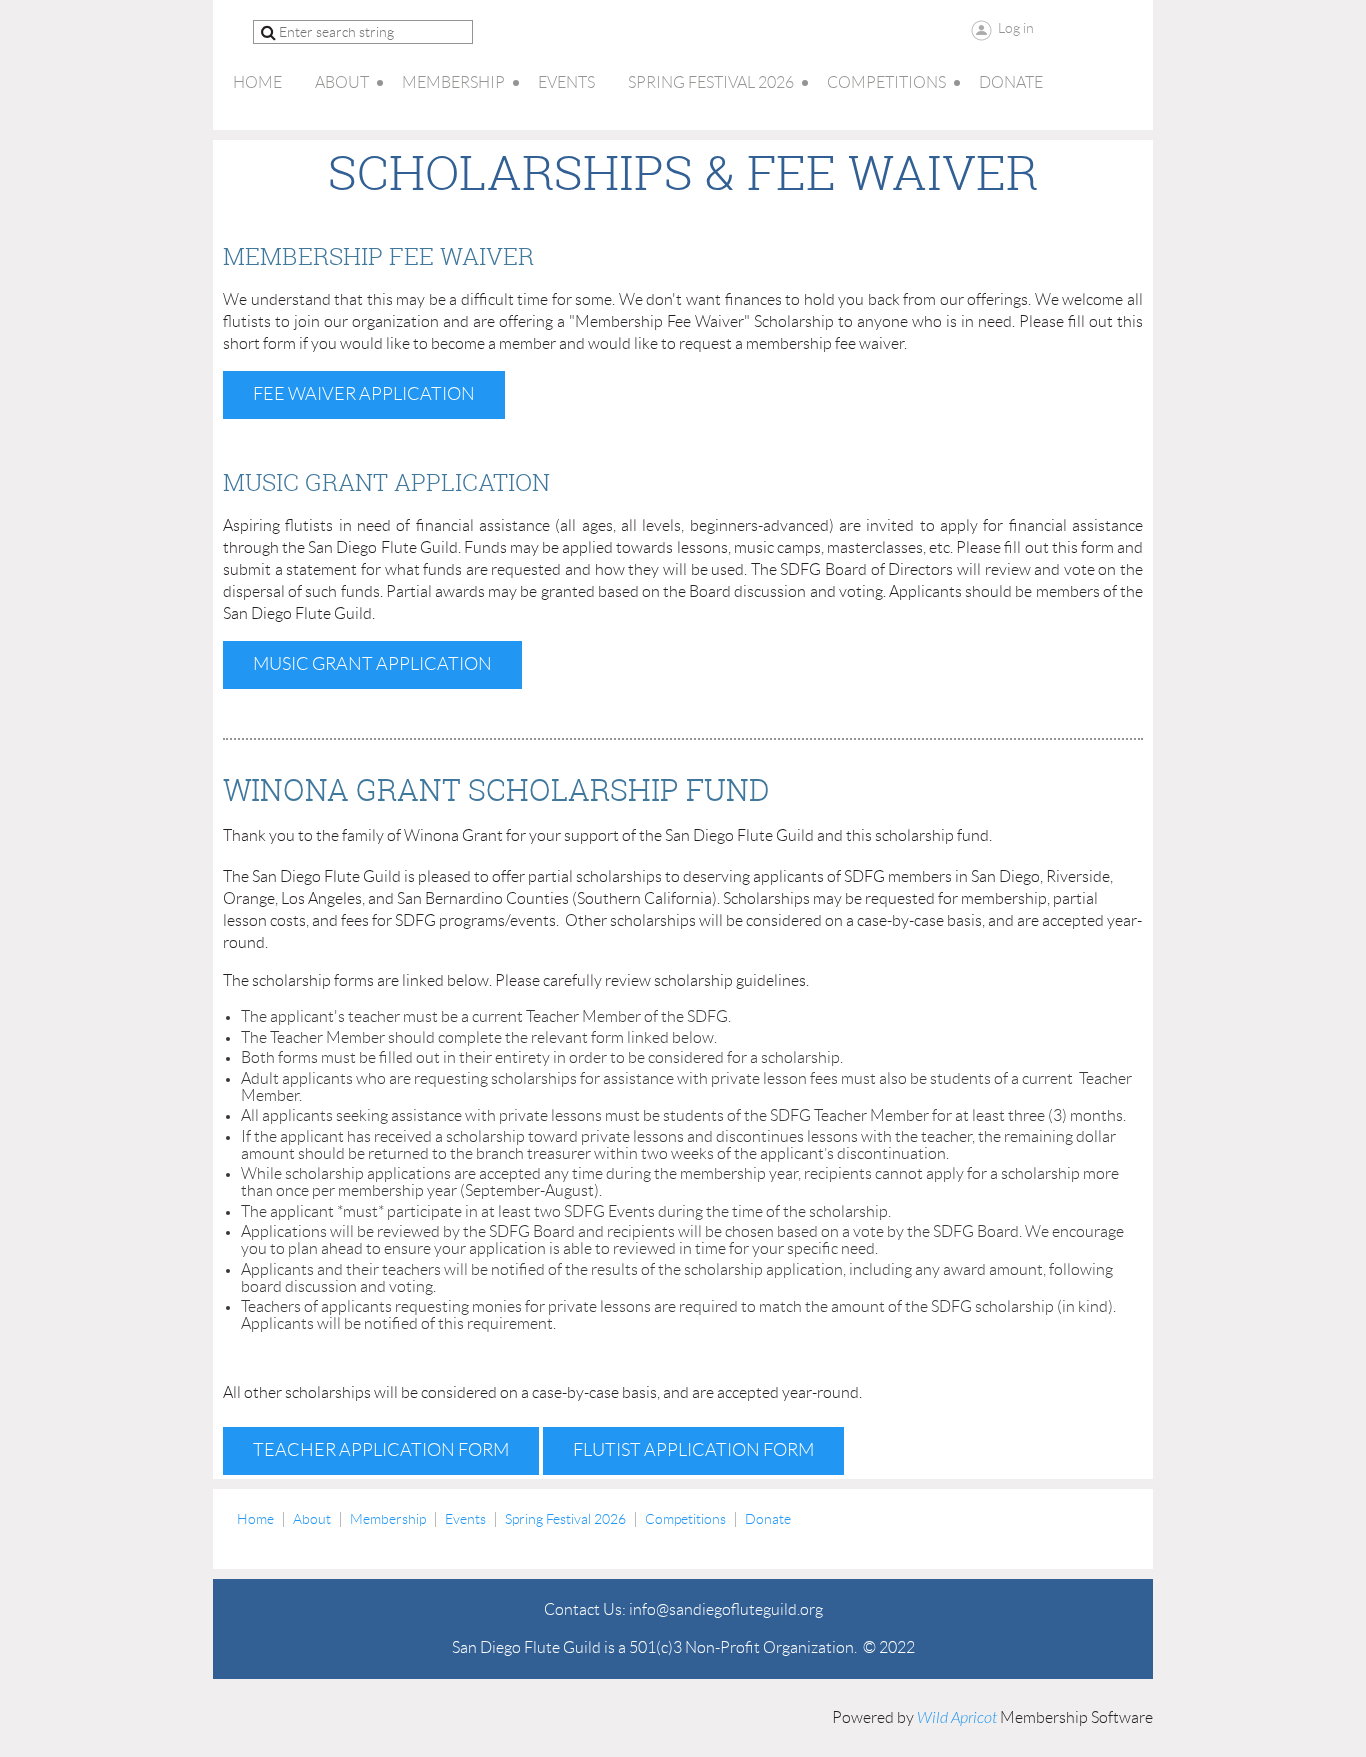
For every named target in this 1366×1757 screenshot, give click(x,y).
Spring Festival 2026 (565, 1519)
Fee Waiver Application (364, 394)
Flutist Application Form (693, 1450)
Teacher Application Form (381, 1450)
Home (255, 1519)
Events (465, 1519)
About (312, 1519)
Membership (388, 1519)
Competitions (685, 1519)
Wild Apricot (957, 1718)
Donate (768, 1519)
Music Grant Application (372, 664)
